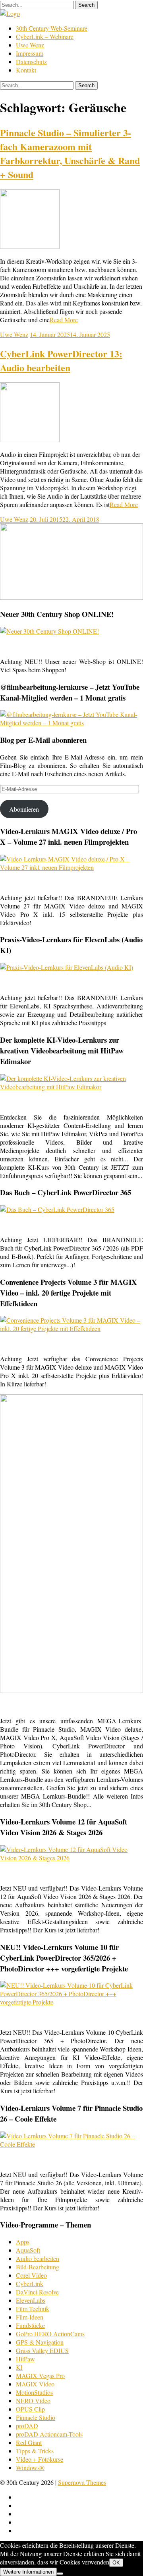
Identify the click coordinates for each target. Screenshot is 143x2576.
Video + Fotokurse (40, 2459)
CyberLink (30, 2283)
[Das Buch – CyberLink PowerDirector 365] (57, 1209)
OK (116, 2563)
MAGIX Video (35, 2384)
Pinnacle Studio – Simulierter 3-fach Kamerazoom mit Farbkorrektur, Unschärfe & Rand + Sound (70, 153)
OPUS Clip (30, 2409)
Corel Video (31, 2275)
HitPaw (25, 2359)
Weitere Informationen (28, 2572)
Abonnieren (24, 809)
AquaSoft (28, 2250)
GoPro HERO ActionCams (50, 2334)
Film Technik (33, 2309)
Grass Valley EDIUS (42, 2350)
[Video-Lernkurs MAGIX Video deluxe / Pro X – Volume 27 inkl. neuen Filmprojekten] (71, 867)
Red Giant (29, 2442)
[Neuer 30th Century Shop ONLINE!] (49, 631)
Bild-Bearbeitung (38, 2267)
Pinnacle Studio (36, 2417)
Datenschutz (31, 62)
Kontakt (26, 70)
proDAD (27, 2426)
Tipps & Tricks (35, 2451)
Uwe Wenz (30, 45)
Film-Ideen (30, 2317)
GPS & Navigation (40, 2342)
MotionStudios (34, 2392)
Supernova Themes (82, 2482)
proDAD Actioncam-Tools (49, 2434)
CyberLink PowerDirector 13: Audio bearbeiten (61, 360)
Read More (64, 320)
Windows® (30, 2467)
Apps (23, 2242)
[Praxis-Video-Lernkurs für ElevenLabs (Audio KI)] (67, 967)
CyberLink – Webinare (45, 36)
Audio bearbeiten (38, 2258)
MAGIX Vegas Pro (40, 2375)
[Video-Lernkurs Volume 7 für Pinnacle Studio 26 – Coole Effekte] (71, 2144)
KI (19, 2367)
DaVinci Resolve (37, 2292)
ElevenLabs (31, 2300)
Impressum (30, 53)
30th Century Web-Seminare (52, 28)
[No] (60, 2574)
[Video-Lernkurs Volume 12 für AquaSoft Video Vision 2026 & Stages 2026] (71, 1858)
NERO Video (33, 2401)
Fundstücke (30, 2325)
